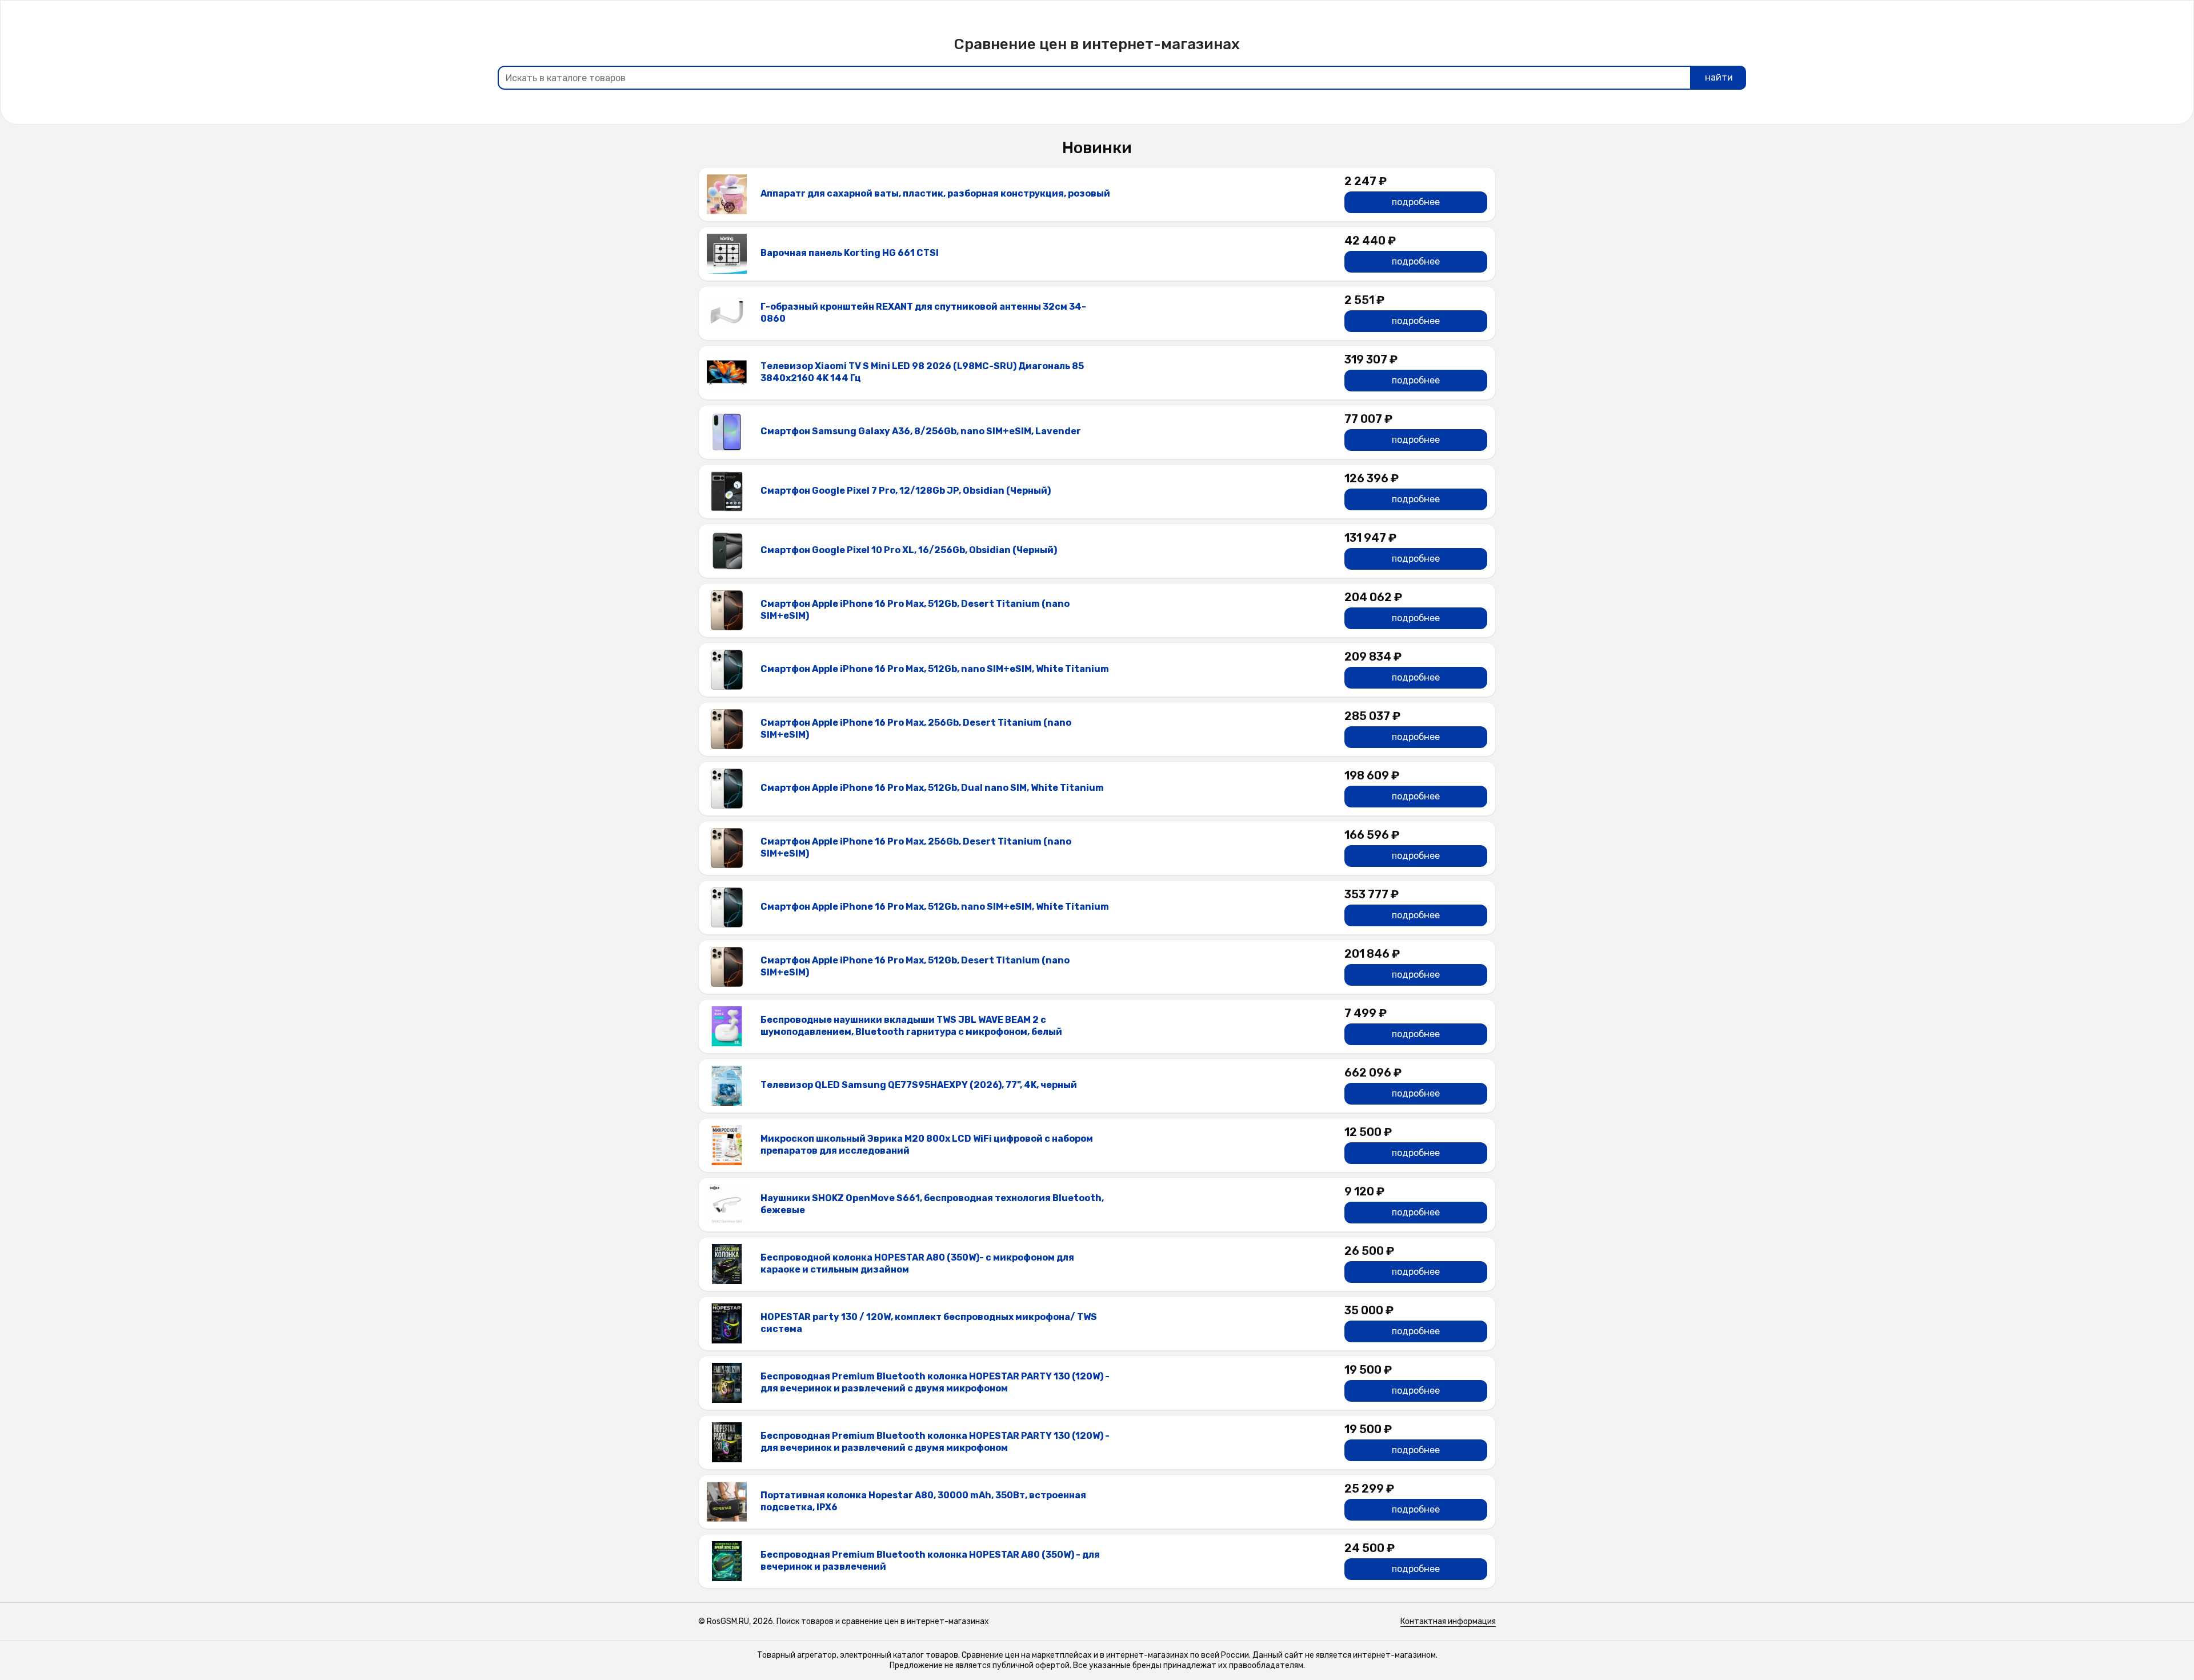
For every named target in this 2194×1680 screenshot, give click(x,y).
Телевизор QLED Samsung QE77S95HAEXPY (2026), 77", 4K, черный (919, 1085)
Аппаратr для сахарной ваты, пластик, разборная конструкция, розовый (935, 193)
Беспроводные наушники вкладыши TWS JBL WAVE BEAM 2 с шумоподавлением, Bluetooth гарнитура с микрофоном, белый (911, 1026)
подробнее (1416, 202)
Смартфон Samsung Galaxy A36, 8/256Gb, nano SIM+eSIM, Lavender (921, 431)
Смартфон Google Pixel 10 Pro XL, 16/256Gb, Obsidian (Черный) (909, 550)
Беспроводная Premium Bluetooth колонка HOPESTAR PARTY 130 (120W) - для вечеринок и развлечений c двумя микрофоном (935, 1382)
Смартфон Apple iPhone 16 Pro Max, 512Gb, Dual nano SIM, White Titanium (932, 788)
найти (1719, 77)
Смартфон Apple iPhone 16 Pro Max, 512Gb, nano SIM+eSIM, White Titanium (935, 669)
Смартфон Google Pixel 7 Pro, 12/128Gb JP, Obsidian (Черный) (906, 491)
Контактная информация (1448, 1621)
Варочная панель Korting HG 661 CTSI (850, 253)
